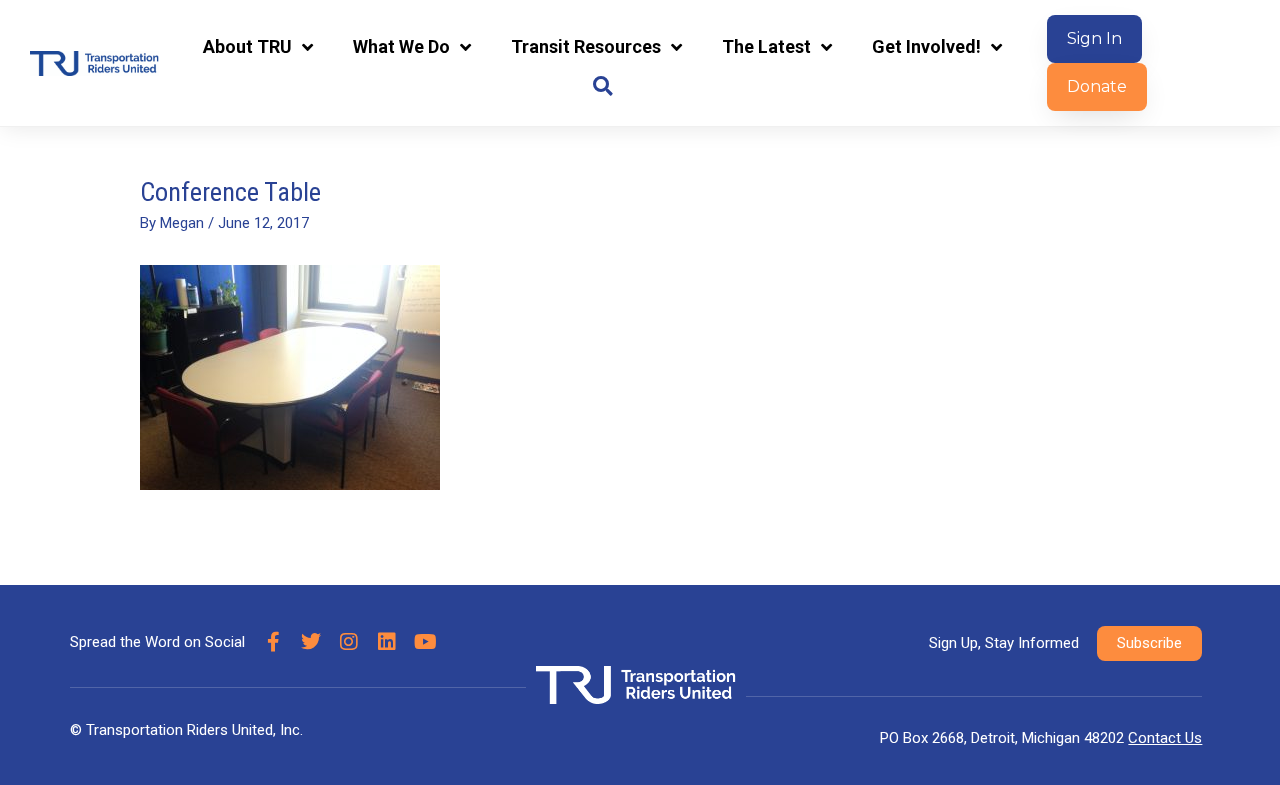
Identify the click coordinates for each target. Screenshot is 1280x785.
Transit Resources (586, 46)
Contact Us (1165, 738)
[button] (602, 86)
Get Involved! (926, 46)
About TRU (247, 46)
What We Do (401, 46)
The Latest (766, 46)
